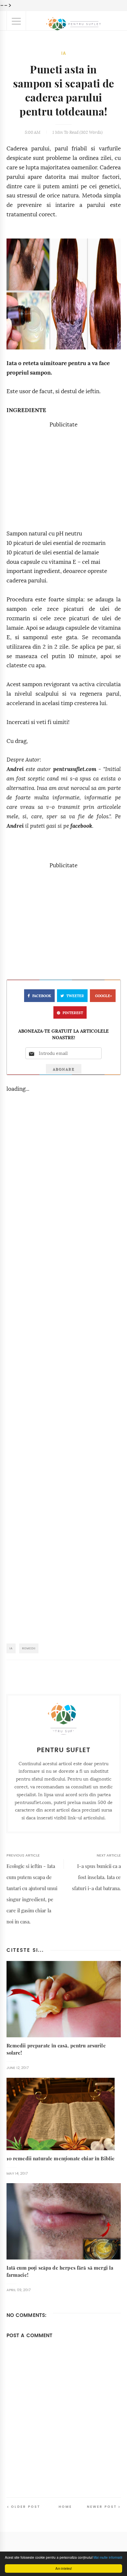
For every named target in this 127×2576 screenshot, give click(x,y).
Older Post (26, 2507)
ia (64, 53)
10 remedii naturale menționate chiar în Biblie (61, 2159)
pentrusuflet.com (75, 769)
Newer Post (102, 2507)
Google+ (104, 996)
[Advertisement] (63, 475)
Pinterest (73, 1013)
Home (65, 2507)
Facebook (42, 996)
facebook (81, 826)
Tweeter (75, 996)
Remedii (29, 1648)
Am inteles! (64, 2568)
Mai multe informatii (108, 2557)
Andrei (15, 769)
